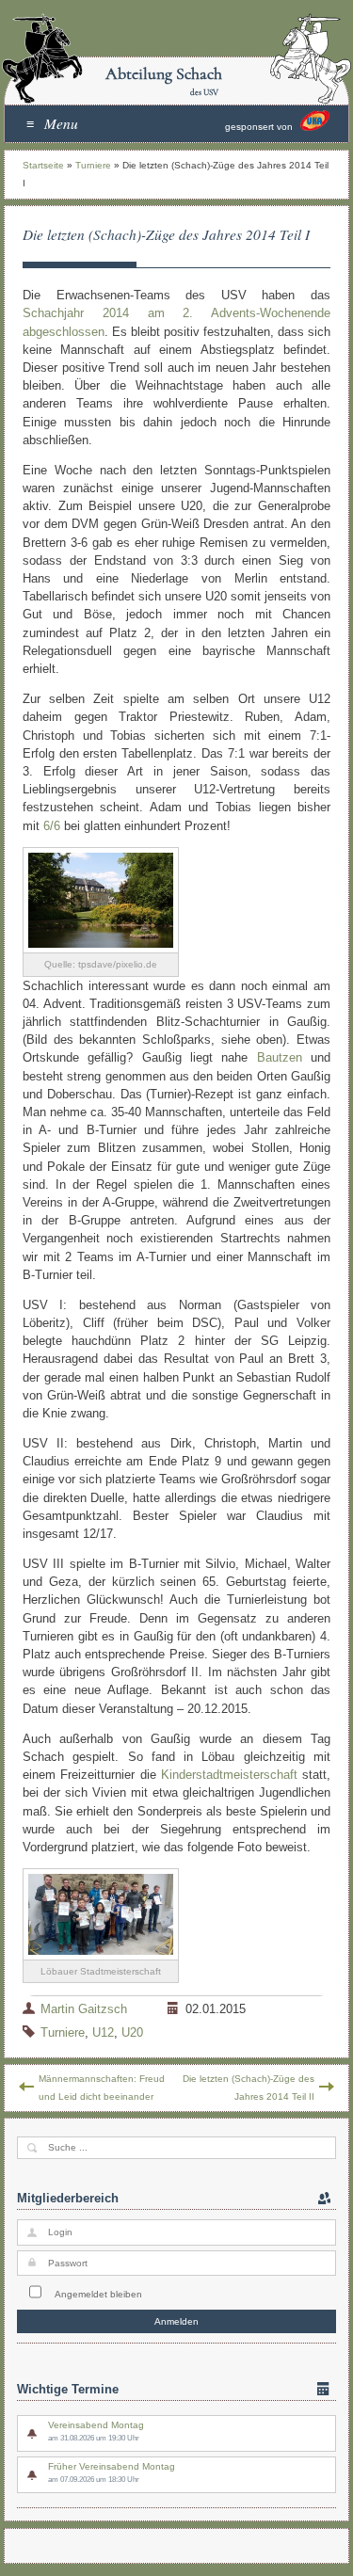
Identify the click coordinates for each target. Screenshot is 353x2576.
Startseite (43, 165)
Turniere (93, 165)
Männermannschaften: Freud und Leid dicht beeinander (102, 2088)
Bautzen (280, 1057)
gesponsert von (260, 128)
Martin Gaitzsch (84, 2009)
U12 (103, 2032)
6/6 (52, 826)
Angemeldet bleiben (98, 2294)
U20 (132, 2032)
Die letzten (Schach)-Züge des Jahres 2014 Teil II (249, 2088)
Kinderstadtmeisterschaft (229, 1775)
